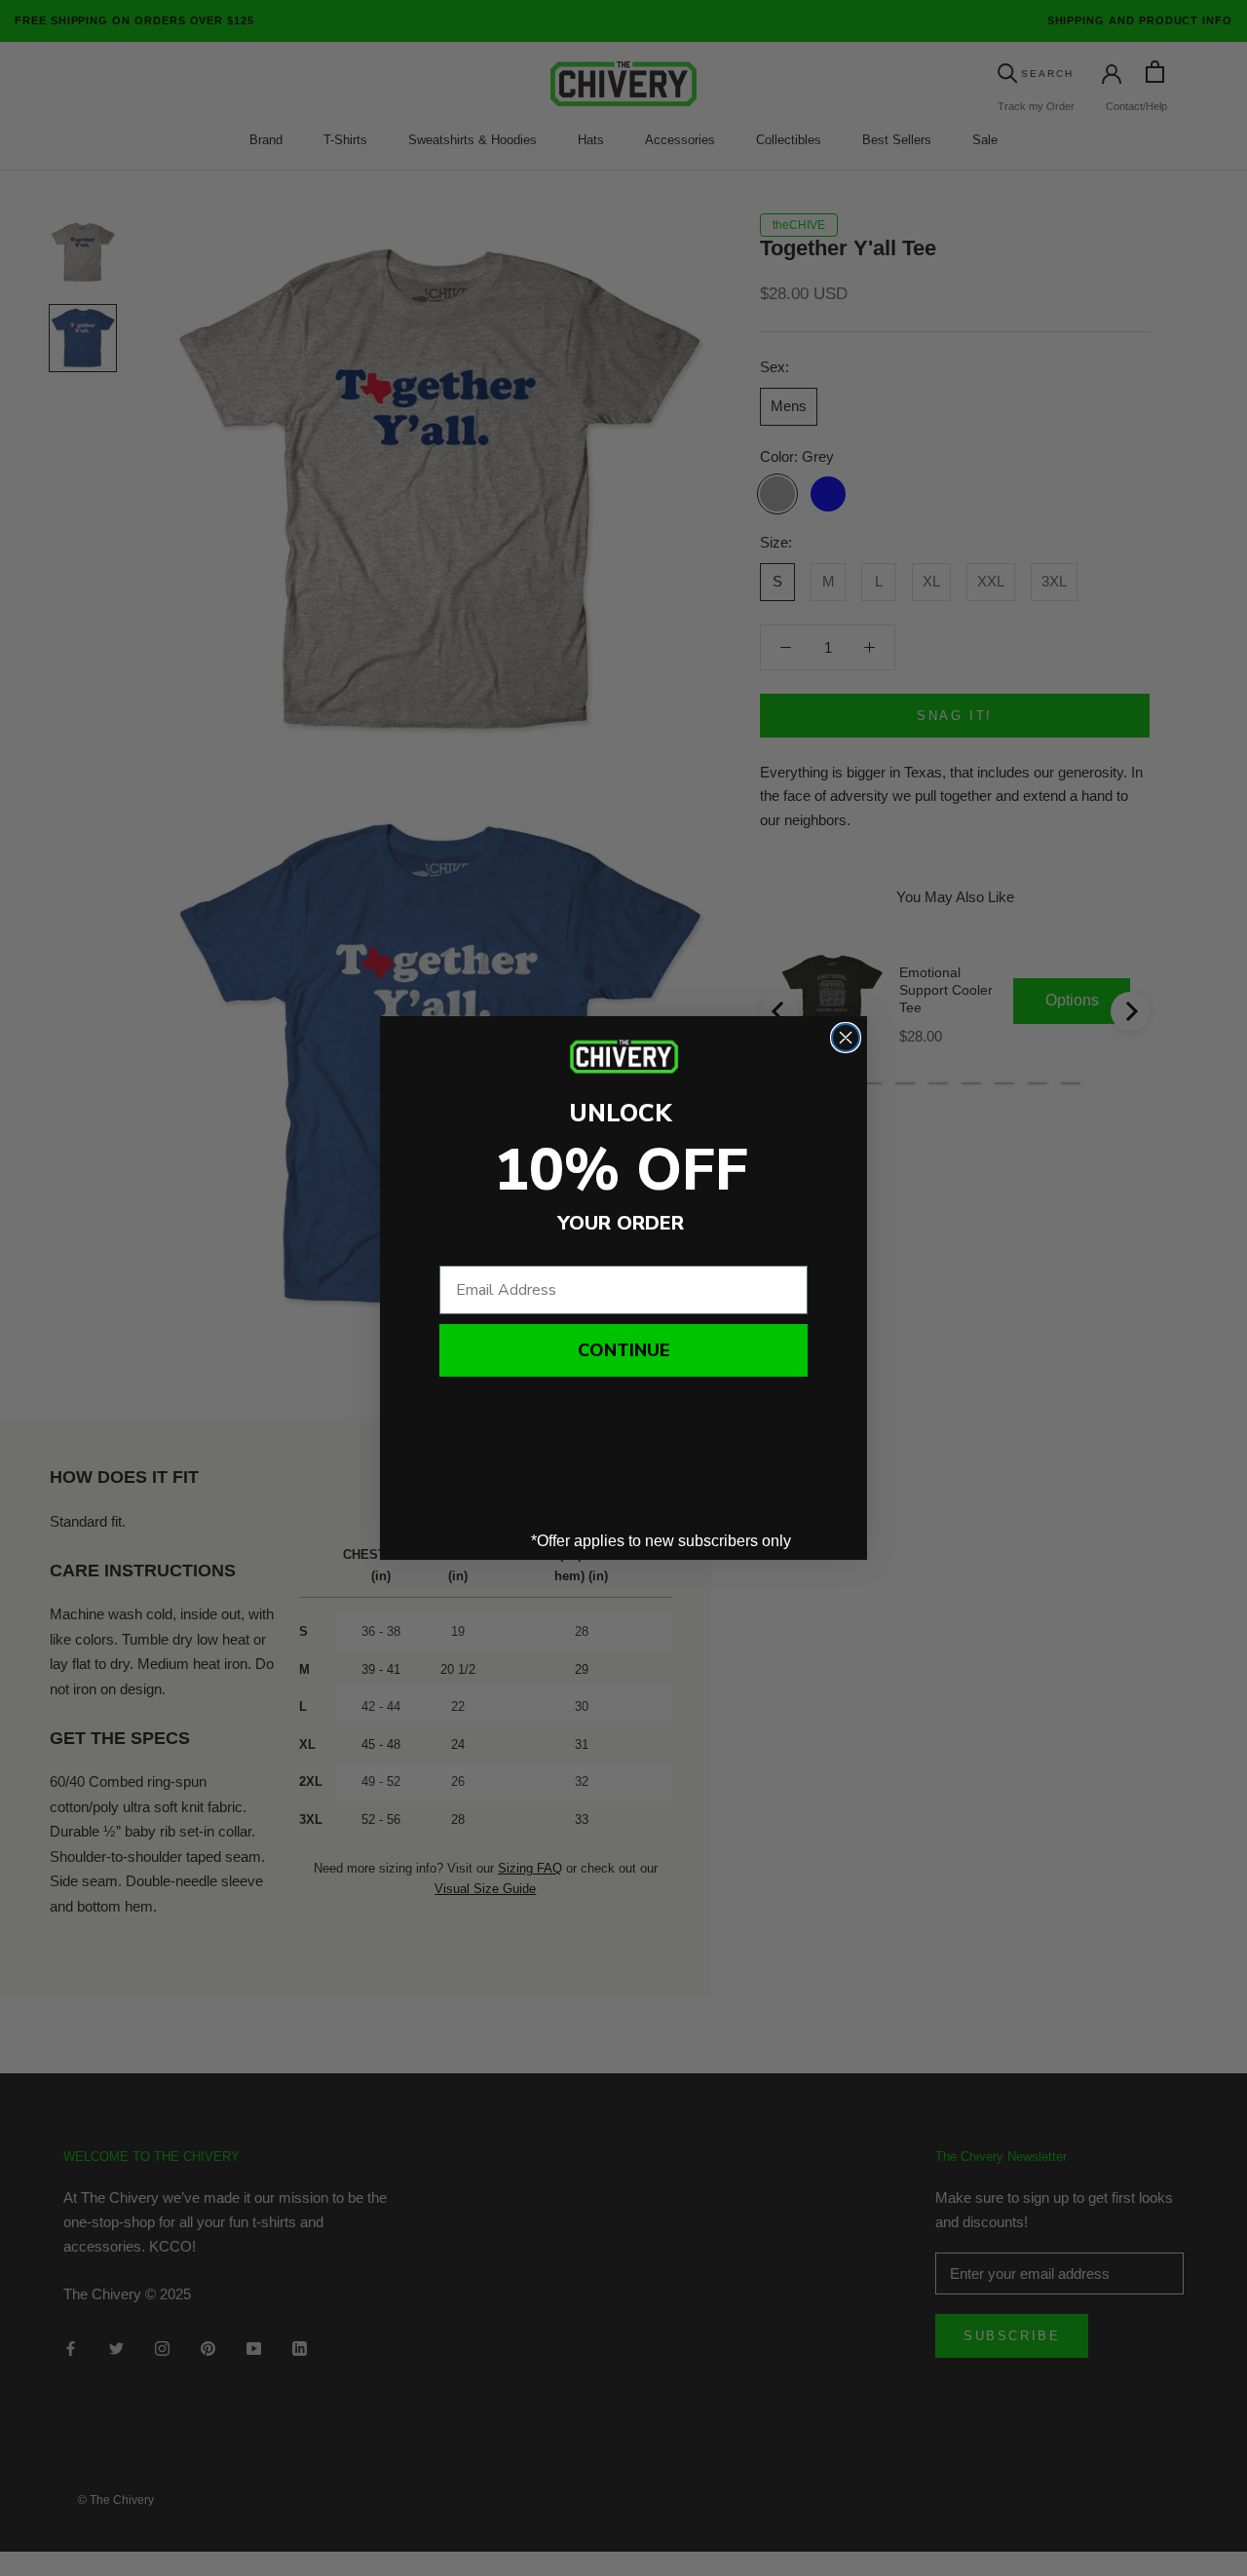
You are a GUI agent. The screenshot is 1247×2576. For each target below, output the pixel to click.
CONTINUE (623, 1350)
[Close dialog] (846, 1038)
